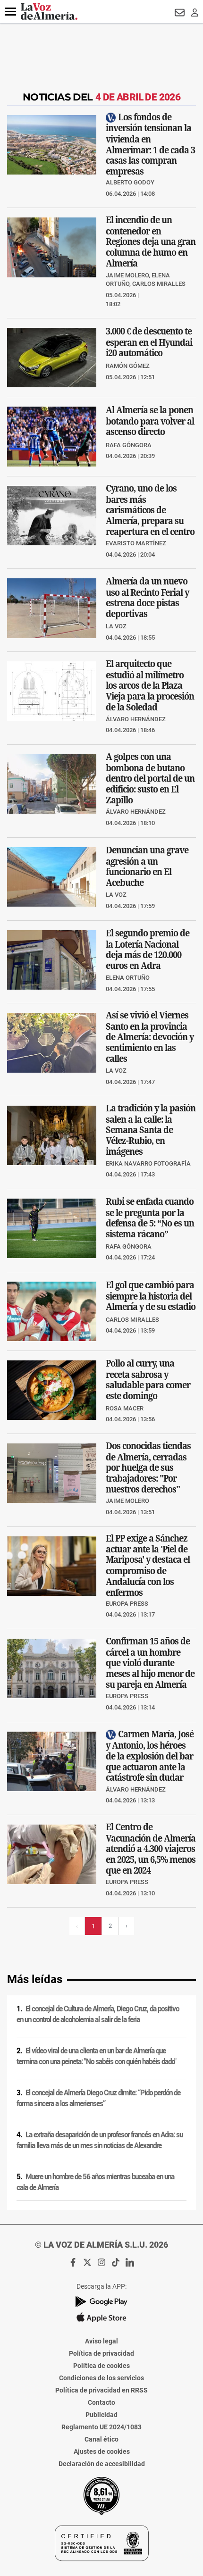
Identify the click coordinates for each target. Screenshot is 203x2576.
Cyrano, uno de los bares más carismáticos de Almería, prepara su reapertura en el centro (150, 509)
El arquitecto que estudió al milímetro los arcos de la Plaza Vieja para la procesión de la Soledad (150, 685)
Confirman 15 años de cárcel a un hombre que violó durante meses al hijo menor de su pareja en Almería (150, 1663)
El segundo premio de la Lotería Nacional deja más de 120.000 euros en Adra (148, 949)
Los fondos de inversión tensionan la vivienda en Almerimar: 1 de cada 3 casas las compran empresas (150, 144)
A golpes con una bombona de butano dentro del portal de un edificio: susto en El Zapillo (150, 778)
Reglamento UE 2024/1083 (101, 2427)
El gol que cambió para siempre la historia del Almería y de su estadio (151, 1296)
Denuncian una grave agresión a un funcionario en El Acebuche (147, 866)
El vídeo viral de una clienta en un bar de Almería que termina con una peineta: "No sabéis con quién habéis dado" (96, 2056)
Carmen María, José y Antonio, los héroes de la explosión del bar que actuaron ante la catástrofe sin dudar (150, 1755)
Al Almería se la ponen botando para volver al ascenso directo (150, 421)
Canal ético (101, 2439)
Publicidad (101, 2415)
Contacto (101, 2402)
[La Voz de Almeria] (49, 12)
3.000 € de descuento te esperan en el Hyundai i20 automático (149, 342)
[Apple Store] (101, 2318)
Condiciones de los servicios (101, 2378)
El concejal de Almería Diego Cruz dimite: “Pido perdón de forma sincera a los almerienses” (98, 2098)
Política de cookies (101, 2366)
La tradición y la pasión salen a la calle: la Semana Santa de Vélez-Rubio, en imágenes (151, 1130)
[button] (10, 12)
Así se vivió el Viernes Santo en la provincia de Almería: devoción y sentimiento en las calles (150, 1037)
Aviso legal (101, 2341)
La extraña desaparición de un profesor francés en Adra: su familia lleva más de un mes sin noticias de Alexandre (100, 2140)
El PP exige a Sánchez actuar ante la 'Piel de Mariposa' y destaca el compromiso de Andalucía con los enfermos (148, 1565)
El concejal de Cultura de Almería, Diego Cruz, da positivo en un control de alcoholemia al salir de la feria (98, 2014)
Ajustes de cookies (102, 2451)
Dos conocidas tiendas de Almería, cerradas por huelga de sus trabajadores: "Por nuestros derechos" (148, 1467)
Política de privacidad (101, 2353)
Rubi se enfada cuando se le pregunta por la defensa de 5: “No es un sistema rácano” (150, 1217)
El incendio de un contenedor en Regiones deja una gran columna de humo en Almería (151, 242)
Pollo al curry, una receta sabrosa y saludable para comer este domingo (148, 1380)
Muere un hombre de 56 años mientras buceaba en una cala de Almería (95, 2182)
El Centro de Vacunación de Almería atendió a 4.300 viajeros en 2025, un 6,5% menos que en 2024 (151, 1848)
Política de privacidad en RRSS (101, 2390)
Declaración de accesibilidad (102, 2464)
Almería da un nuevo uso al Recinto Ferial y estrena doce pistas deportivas (147, 597)
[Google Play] (101, 2302)
